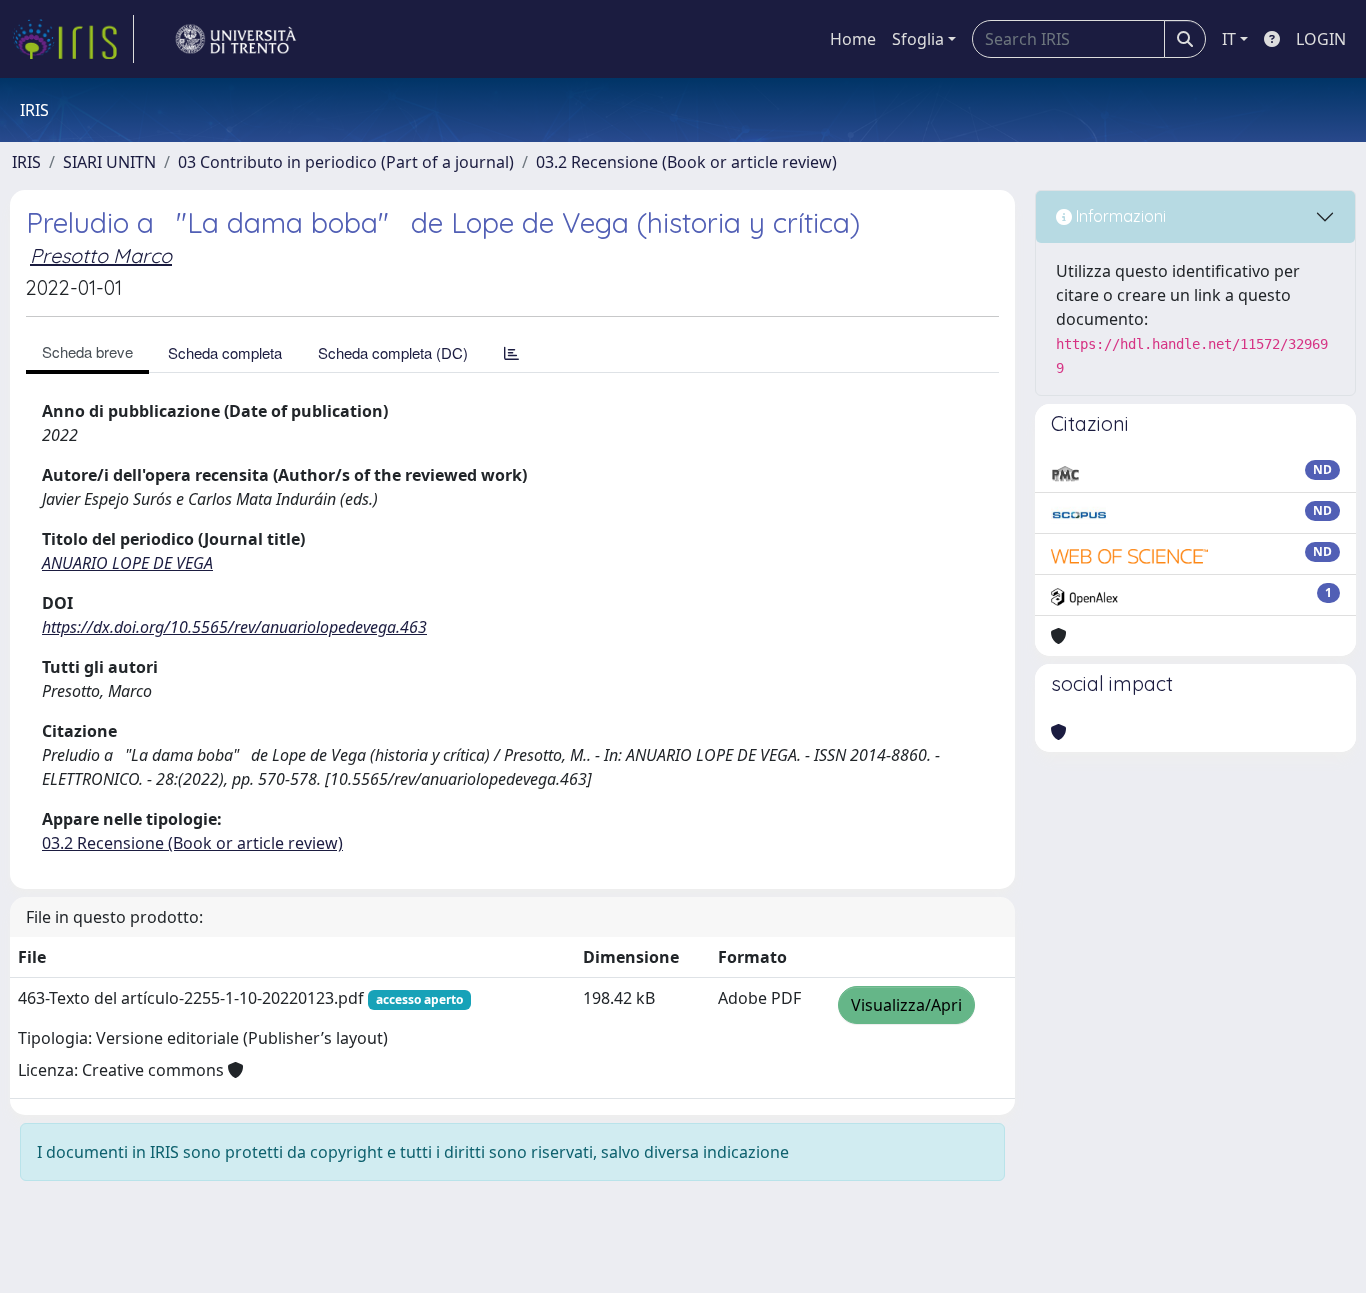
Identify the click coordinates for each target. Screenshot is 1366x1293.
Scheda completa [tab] (225, 352)
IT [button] (1229, 39)
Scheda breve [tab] (87, 351)
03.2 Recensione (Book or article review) (686, 162)
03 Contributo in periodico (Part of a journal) (346, 162)
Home (853, 39)
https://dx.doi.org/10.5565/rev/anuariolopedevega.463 (234, 627)
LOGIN (1321, 39)
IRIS (26, 162)
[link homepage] (73, 39)
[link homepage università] (236, 39)
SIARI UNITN (109, 162)
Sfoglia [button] (918, 39)
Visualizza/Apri (906, 1005)
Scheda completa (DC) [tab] (393, 352)
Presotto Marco (101, 255)
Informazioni (1119, 216)
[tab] (511, 352)
